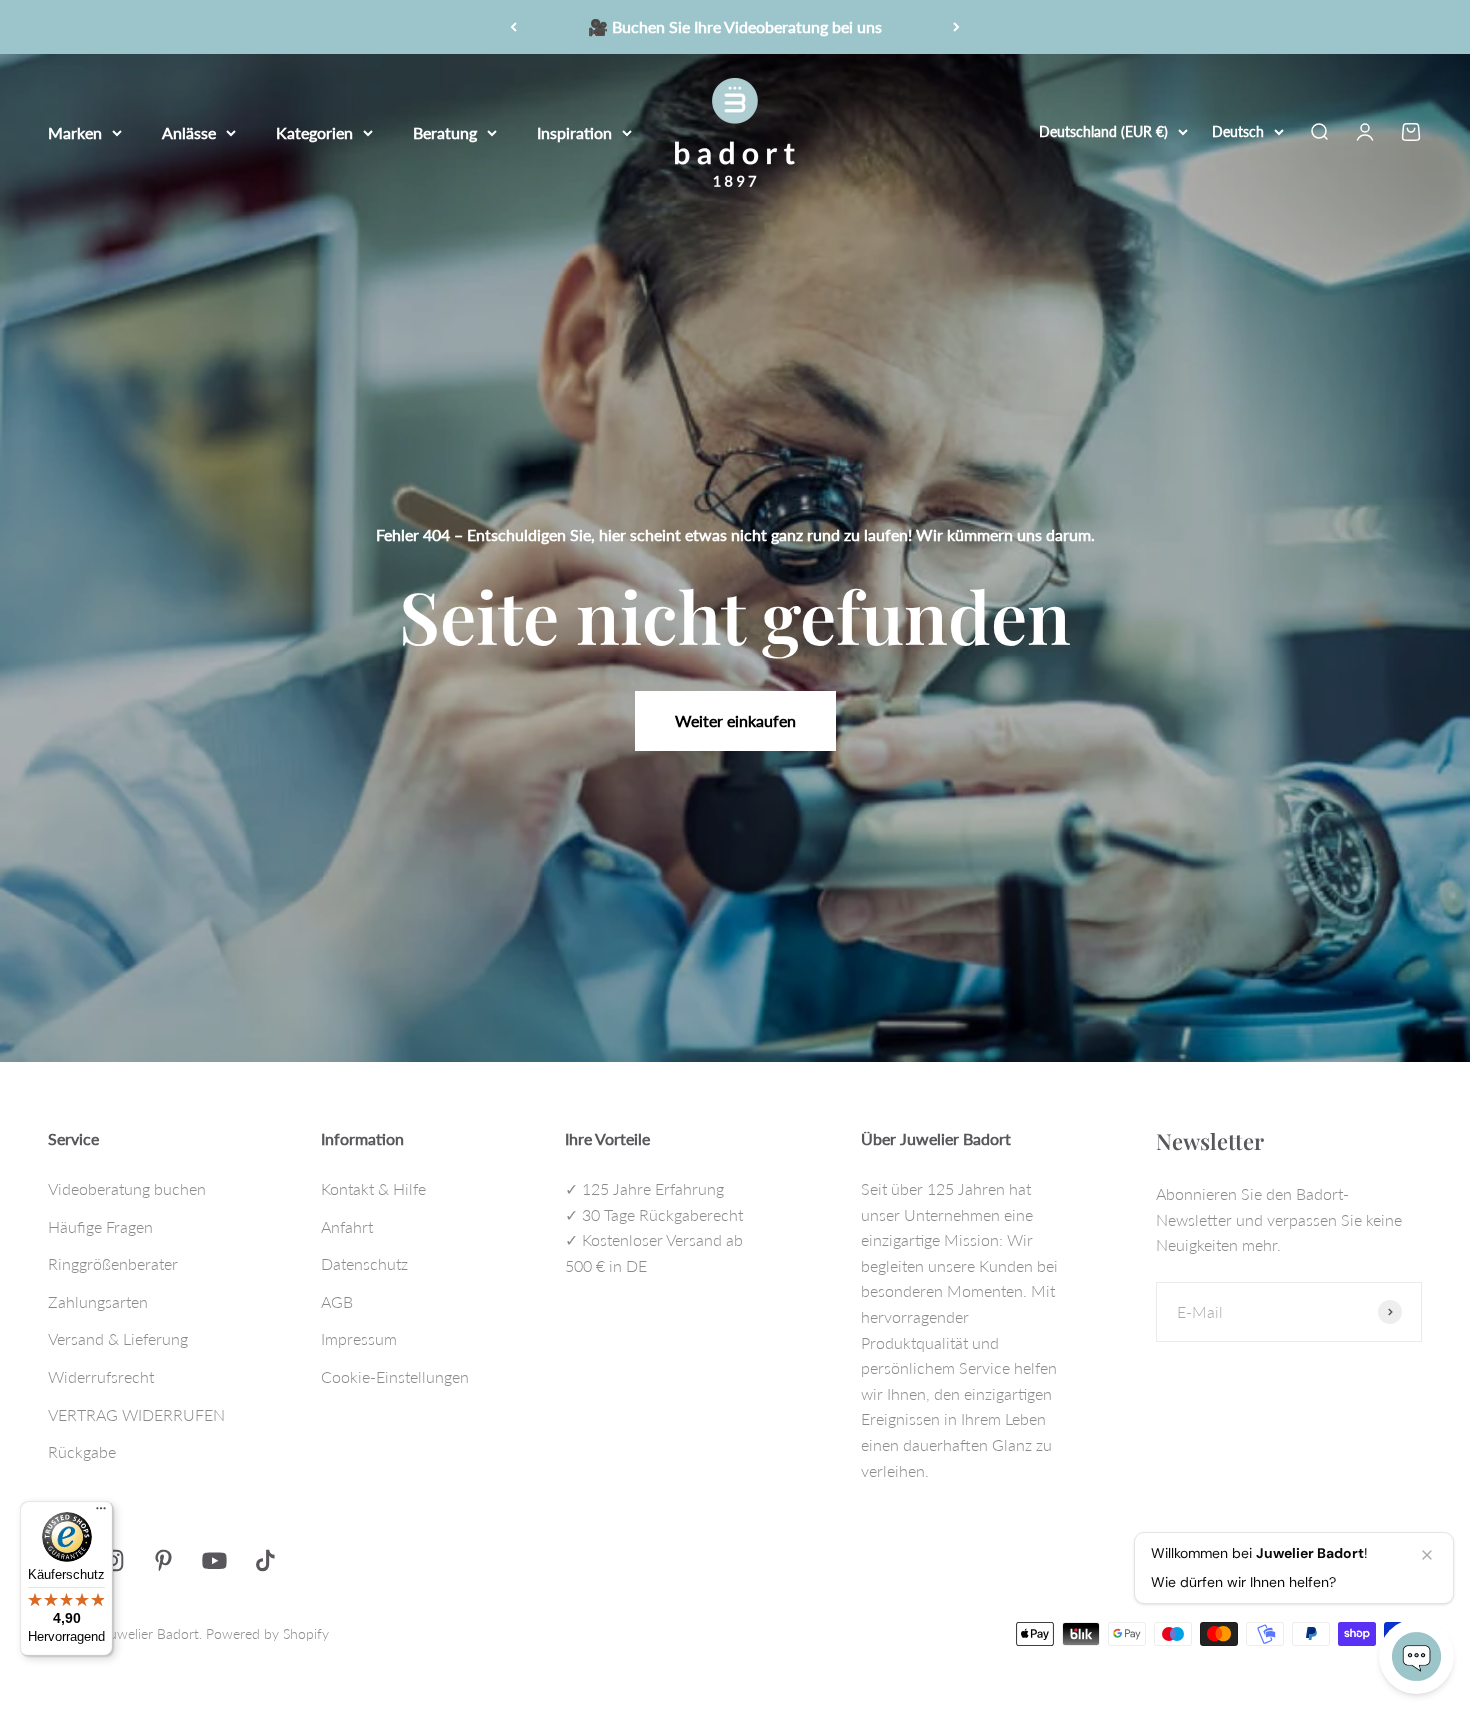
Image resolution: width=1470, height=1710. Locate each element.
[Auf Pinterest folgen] (163, 1560)
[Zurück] (513, 27)
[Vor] (956, 27)
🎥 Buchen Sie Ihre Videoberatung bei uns (735, 26)
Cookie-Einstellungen (395, 1376)
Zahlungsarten (98, 1301)
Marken (75, 131)
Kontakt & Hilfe (373, 1188)
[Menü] (101, 1513)
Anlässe (189, 131)
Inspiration (574, 131)
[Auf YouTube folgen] (214, 1560)
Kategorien (314, 131)
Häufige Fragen (100, 1226)
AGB (337, 1301)
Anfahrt (347, 1226)
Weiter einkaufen (735, 720)
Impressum (359, 1338)
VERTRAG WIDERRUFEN (136, 1414)
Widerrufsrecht (101, 1376)
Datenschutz (364, 1263)
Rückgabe (82, 1451)
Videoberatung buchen (127, 1188)
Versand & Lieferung (118, 1338)
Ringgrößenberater (113, 1263)
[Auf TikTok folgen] (265, 1560)
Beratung (445, 131)
